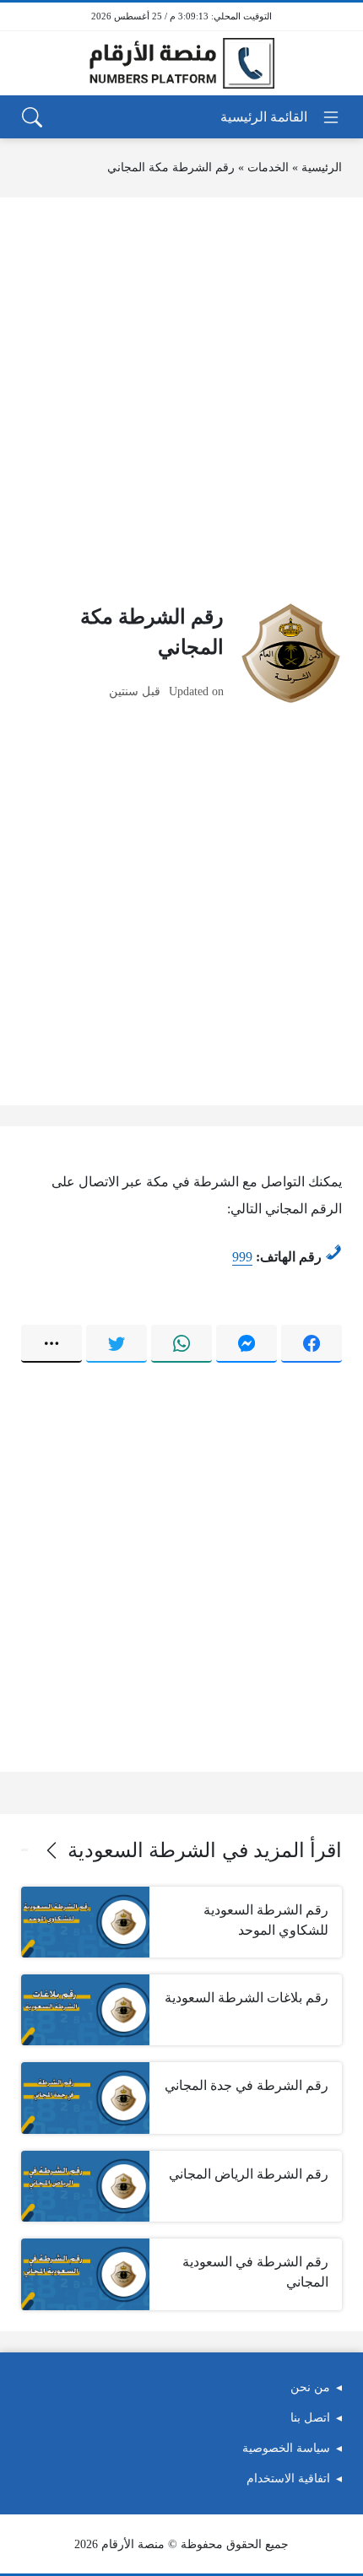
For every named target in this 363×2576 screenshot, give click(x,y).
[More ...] (51, 1343)
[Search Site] (32, 117)
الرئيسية (322, 167)
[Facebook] (312, 1343)
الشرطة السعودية (142, 1850)
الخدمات (268, 167)
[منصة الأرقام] (181, 64)
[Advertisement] (181, 400)
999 (242, 1257)
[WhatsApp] (181, 1343)
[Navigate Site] (281, 117)
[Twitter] (116, 1343)
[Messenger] (247, 1343)
